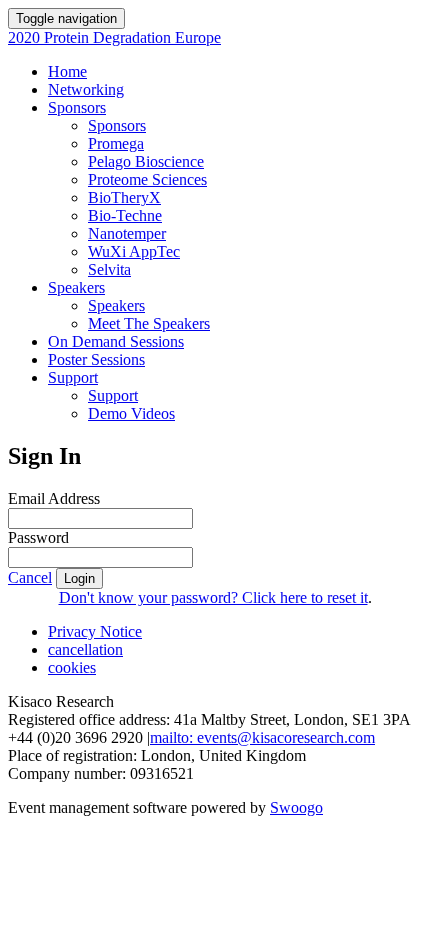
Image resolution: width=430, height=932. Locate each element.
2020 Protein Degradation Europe (114, 37)
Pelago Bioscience (146, 161)
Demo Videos (131, 413)
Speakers (76, 287)
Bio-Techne (125, 215)
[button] (30, 577)
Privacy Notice (95, 631)
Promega (116, 143)
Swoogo (296, 807)
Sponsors (77, 107)
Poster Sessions (96, 359)
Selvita (109, 269)
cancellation (85, 649)
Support (73, 377)
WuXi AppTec (134, 251)
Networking (86, 89)
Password (38, 537)
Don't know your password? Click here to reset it (213, 597)
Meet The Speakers (149, 323)
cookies (72, 667)
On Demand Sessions (116, 341)
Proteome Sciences (147, 179)
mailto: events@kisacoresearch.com (262, 737)
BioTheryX (124, 197)
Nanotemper (127, 233)
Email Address (54, 498)
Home (67, 71)
